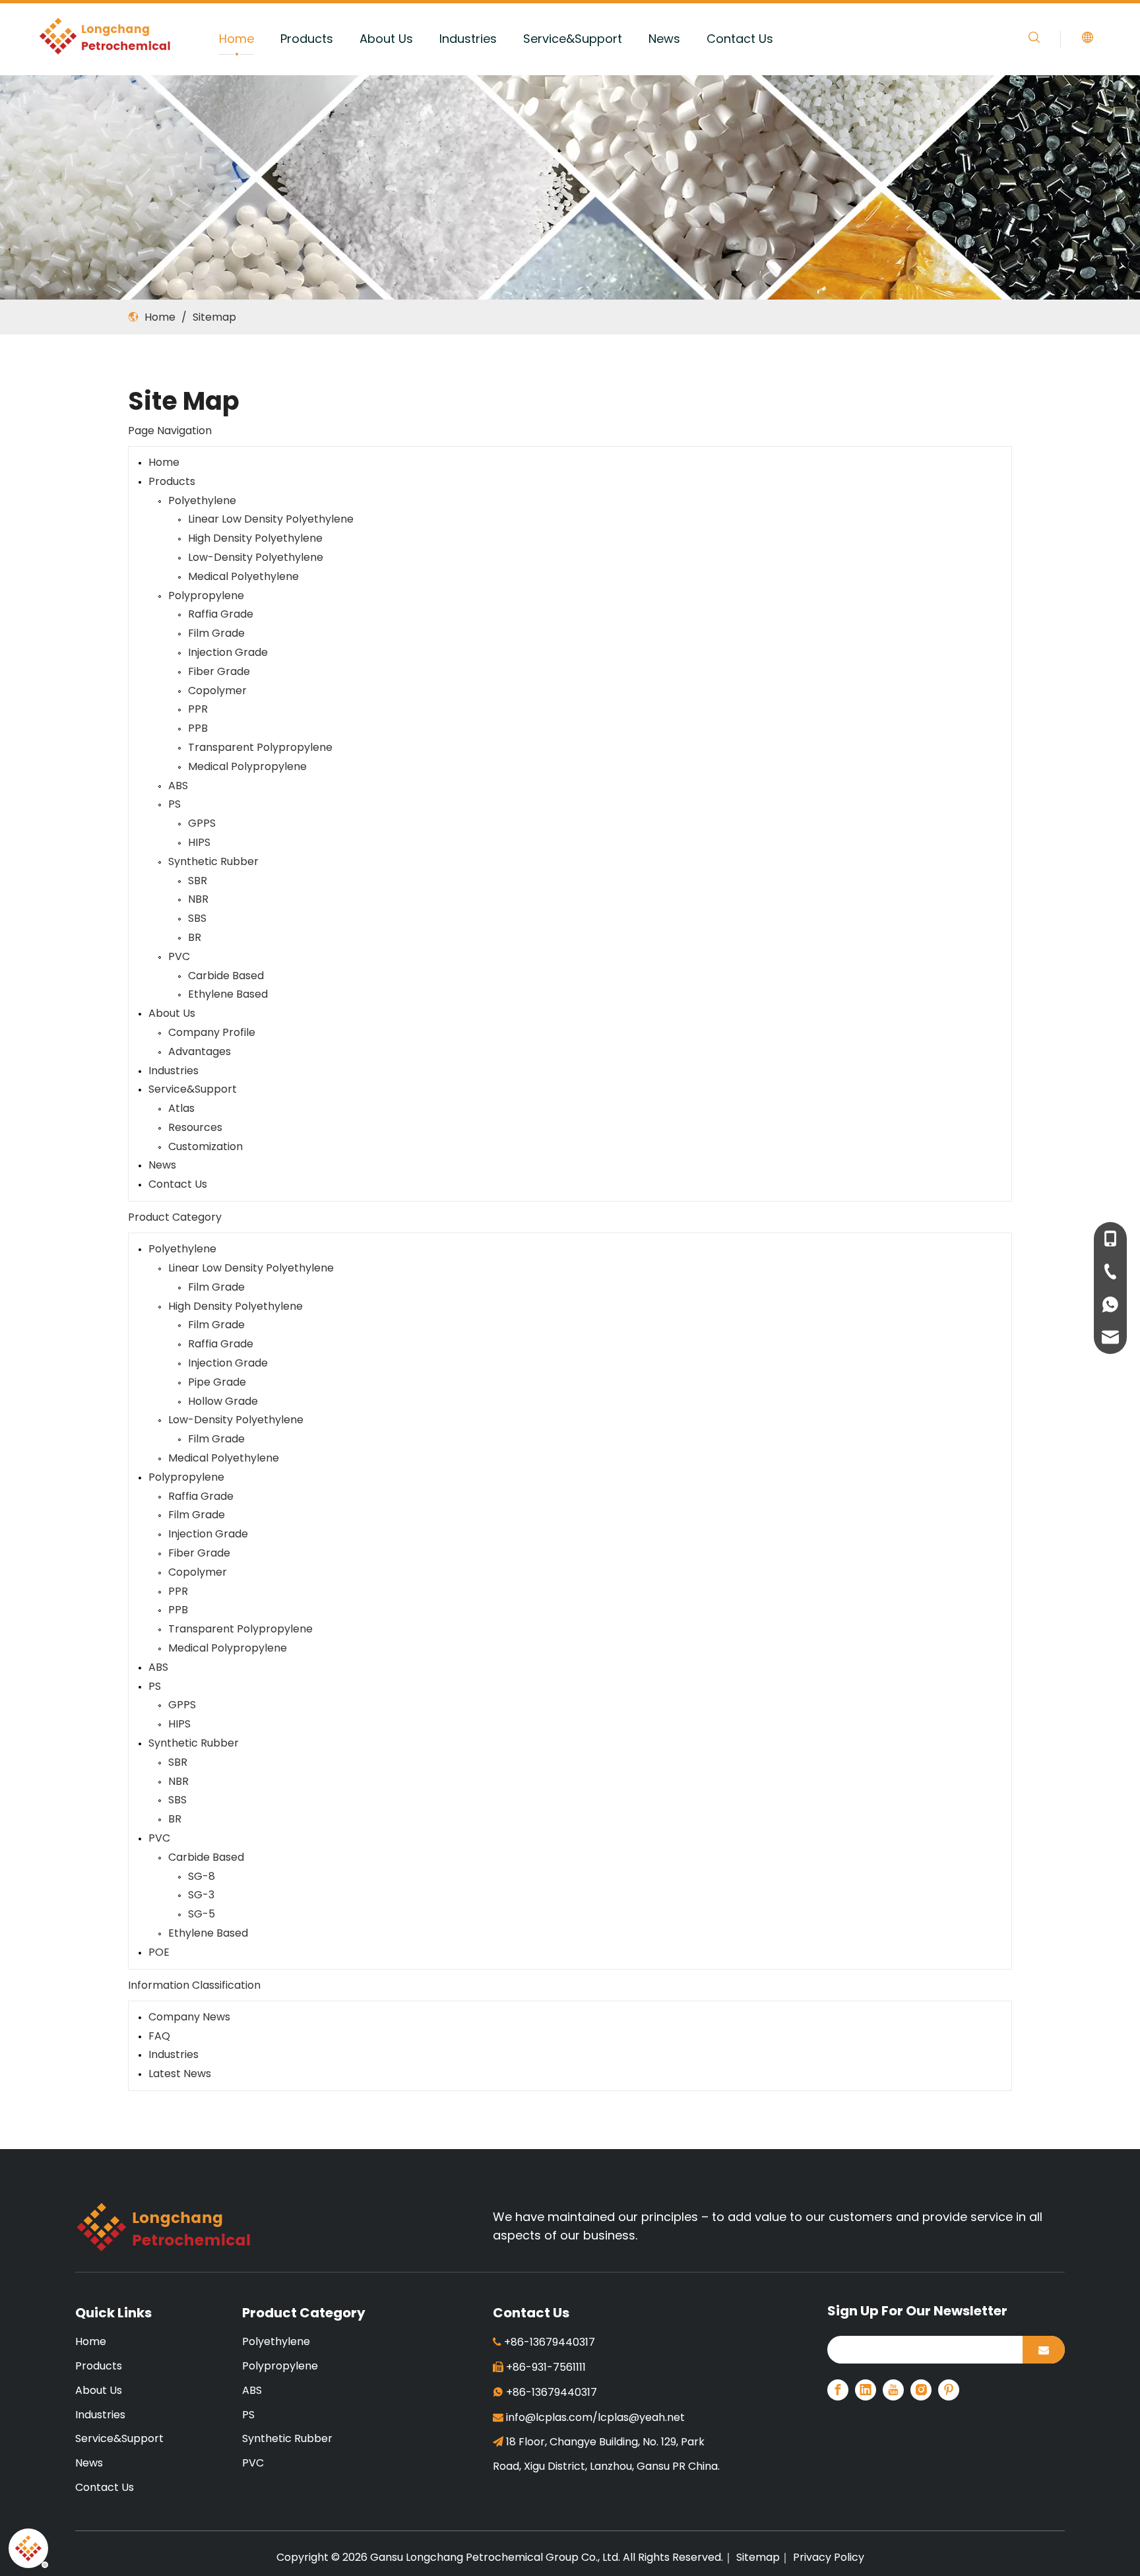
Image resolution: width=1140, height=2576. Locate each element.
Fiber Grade (219, 671)
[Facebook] (838, 2390)
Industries (468, 39)
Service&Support (573, 39)
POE (159, 1952)
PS (174, 804)
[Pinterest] (949, 2390)
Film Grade (216, 633)
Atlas (181, 1108)
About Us (386, 39)
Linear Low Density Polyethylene (271, 519)
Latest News (180, 2074)
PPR (198, 709)
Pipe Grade (217, 1382)
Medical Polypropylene (247, 766)
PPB (198, 728)
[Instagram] (921, 2390)
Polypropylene (206, 596)
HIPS (199, 842)
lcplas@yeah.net (641, 2417)
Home (237, 39)
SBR (198, 881)
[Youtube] (893, 2390)
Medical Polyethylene (243, 576)
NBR (198, 899)
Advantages (200, 1051)
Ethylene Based (228, 994)
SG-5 (202, 1914)
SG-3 (201, 1895)
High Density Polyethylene (255, 538)
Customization (206, 1146)
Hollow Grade (223, 1401)
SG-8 (202, 1876)
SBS (197, 918)
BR (195, 937)
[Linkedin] (866, 2390)
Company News (189, 2017)
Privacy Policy (829, 2557)
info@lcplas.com (549, 2417)
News (664, 39)
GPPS (202, 823)
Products (307, 39)
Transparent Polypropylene (260, 747)
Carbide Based (226, 976)
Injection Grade (228, 652)
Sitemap (757, 2557)
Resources (195, 1127)
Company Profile (212, 1032)
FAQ (159, 2036)
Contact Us (740, 39)
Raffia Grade (221, 614)
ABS (178, 786)
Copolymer (217, 691)
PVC (179, 956)
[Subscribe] (1044, 2350)
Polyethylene (202, 500)
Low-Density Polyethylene (256, 557)
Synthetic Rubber (213, 861)
